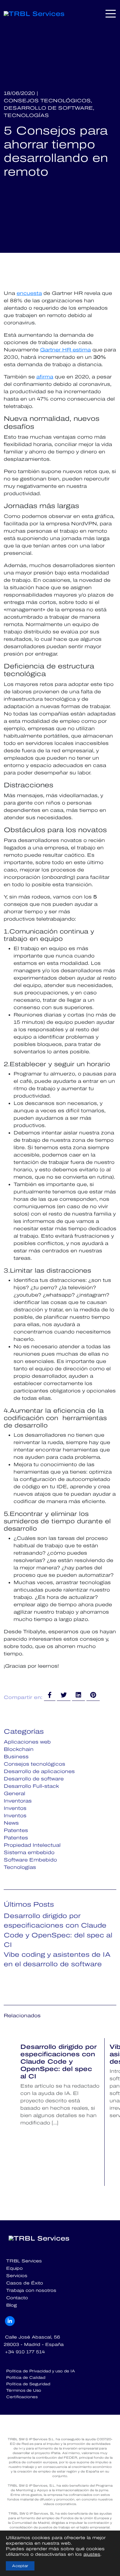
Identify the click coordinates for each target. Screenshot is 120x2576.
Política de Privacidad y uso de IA (41, 2371)
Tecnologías (26, 115)
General (14, 1793)
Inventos (15, 1808)
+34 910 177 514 (25, 2352)
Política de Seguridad (28, 2384)
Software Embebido (30, 1860)
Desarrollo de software (34, 1779)
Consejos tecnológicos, (48, 101)
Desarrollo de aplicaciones (39, 1771)
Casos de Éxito (25, 2283)
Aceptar (20, 2566)
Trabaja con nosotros (31, 2290)
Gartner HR (56, 350)
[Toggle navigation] (111, 14)
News (11, 1823)
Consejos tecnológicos (34, 1764)
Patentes (16, 1830)
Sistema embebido (29, 1852)
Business (16, 1757)
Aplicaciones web (27, 1742)
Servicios (17, 2276)
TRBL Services (24, 2261)
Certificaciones (22, 2397)
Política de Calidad (26, 2378)
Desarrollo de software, (49, 108)
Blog (12, 2305)
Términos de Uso (24, 2390)
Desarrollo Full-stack (31, 1786)
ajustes (92, 2554)
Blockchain (19, 1749)
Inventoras (18, 1801)
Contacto (17, 2298)
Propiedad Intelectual (32, 1845)
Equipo (14, 2268)
